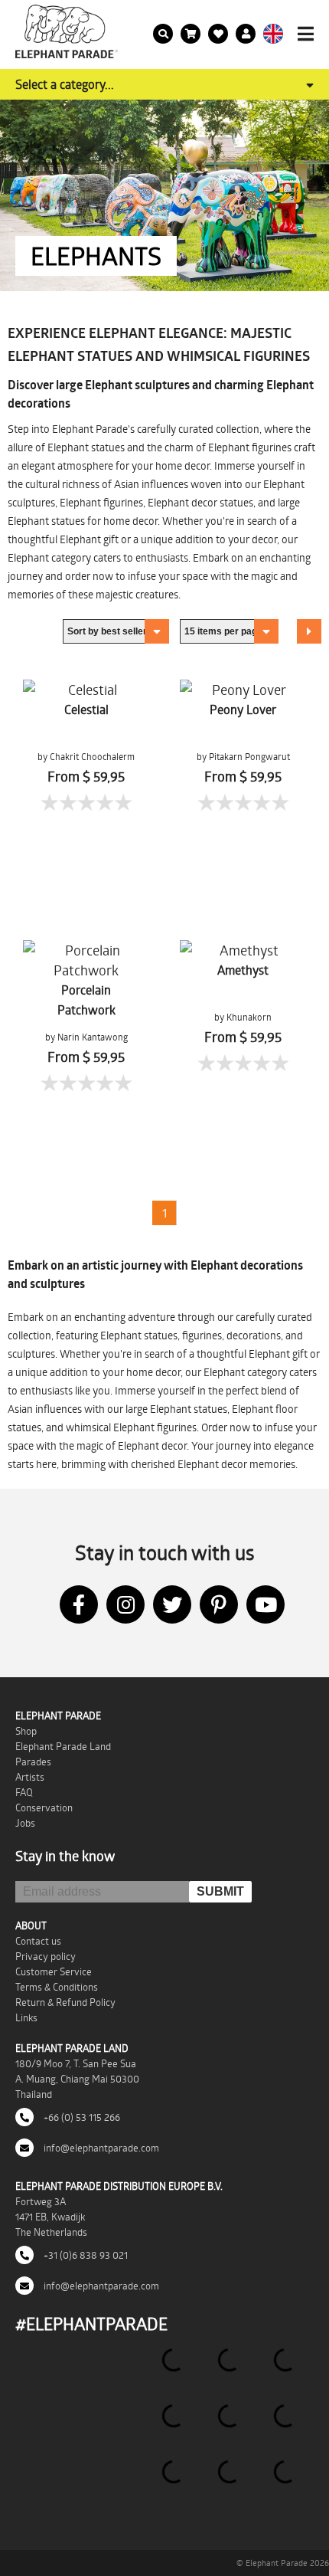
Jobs (25, 1823)
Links (26, 2017)
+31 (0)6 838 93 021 (85, 2255)
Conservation (44, 1807)
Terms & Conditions (57, 1987)
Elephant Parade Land (63, 1746)
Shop (26, 1731)
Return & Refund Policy (65, 2002)
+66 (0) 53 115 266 (81, 2117)
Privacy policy (46, 1956)
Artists (30, 1777)
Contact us (38, 1941)
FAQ (24, 1792)
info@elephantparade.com (100, 2148)
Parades (33, 1762)
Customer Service (54, 1971)
